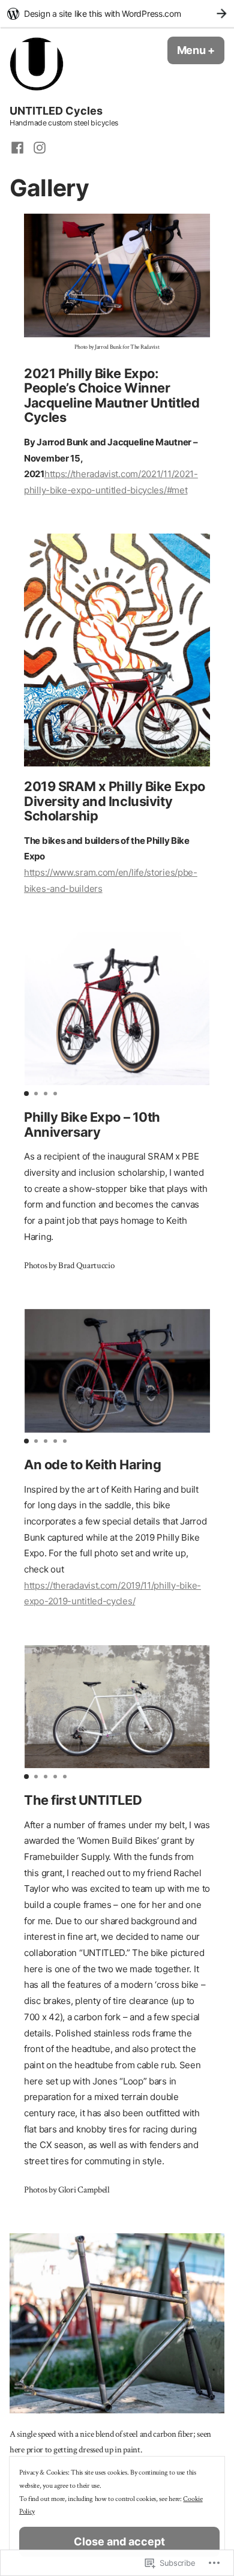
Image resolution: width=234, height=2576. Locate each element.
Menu (201, 50)
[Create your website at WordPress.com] (117, 14)
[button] (26, 1094)
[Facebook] (19, 147)
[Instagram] (37, 147)
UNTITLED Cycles (56, 111)
